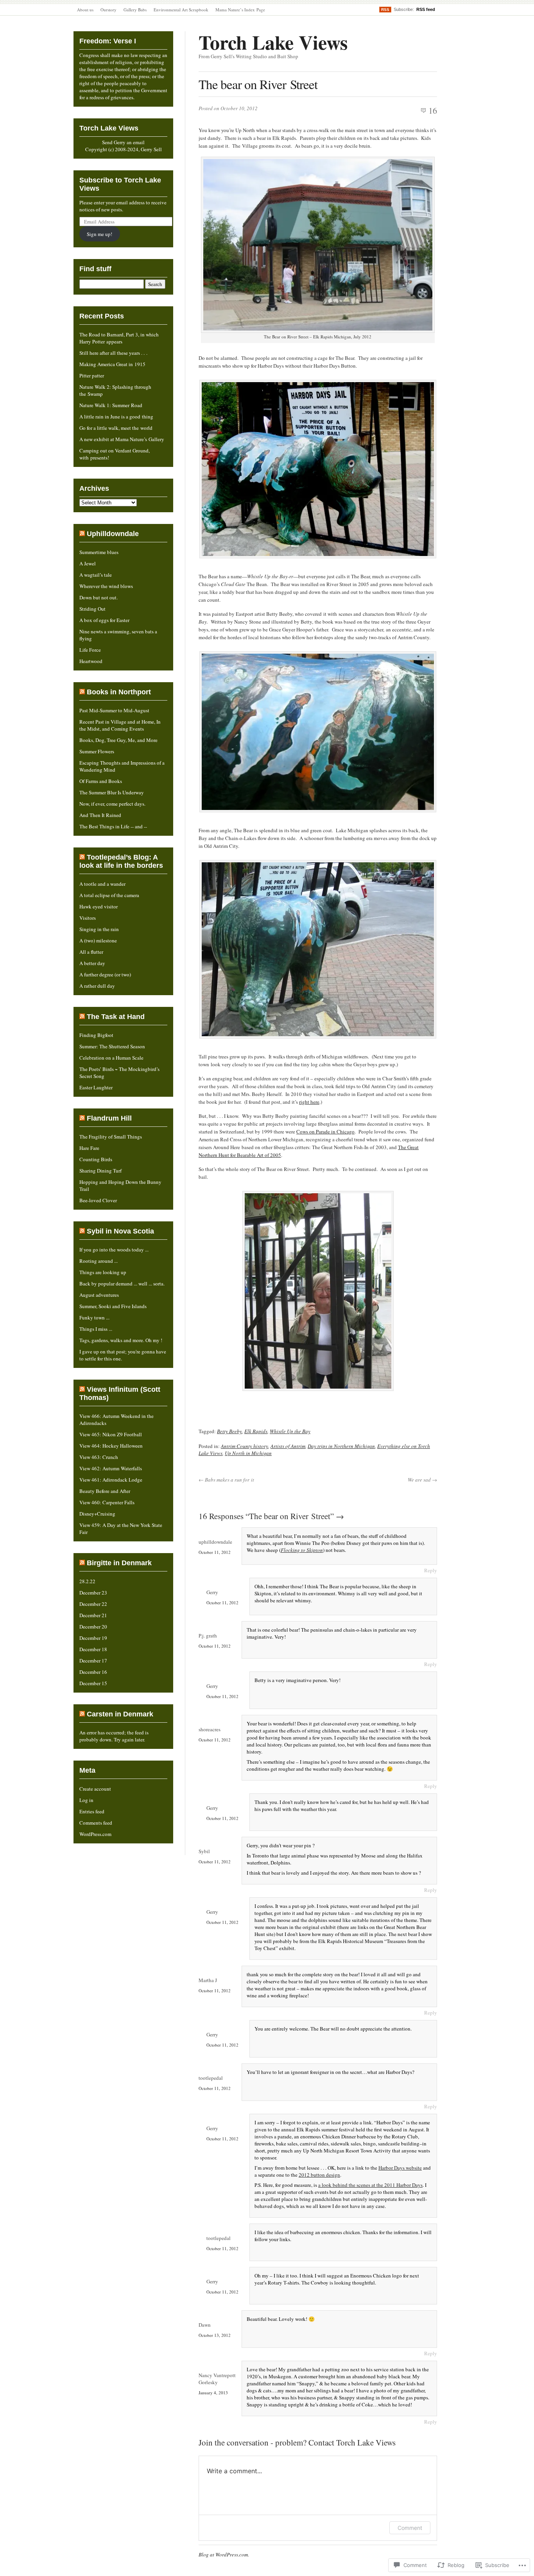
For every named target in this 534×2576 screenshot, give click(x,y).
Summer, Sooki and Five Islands (113, 1306)
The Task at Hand (116, 1017)
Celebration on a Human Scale (111, 1058)
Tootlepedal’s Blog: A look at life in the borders (121, 861)
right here (309, 1102)
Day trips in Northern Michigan (341, 1446)
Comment (410, 2528)
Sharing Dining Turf (100, 1171)
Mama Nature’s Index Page (240, 10)
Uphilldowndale (113, 534)
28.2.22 (87, 1581)
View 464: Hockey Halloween (111, 1446)
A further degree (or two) (105, 974)
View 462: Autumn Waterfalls (111, 1468)
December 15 (93, 1683)
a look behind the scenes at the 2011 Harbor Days (370, 2185)
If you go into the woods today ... (114, 1250)
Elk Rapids (256, 1431)
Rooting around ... (99, 1261)
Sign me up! (99, 234)
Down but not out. (99, 597)
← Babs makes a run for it (226, 1480)
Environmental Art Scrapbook (181, 10)
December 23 (93, 1593)
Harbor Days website (400, 2168)
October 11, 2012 (215, 1552)
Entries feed (92, 1811)
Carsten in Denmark (120, 1714)
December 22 (93, 1604)
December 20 (93, 1627)
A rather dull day (97, 986)
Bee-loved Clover (98, 1200)
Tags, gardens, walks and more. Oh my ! (121, 1340)
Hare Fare (89, 1148)
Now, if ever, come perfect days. (112, 804)
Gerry (212, 1592)
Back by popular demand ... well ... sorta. (122, 1284)
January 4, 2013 (213, 2393)
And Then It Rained (100, 815)
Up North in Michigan (248, 1453)
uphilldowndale (215, 1542)
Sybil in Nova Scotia (120, 1231)
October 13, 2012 (215, 2335)
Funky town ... (94, 1317)
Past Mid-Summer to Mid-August (114, 710)
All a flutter (91, 952)
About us (85, 10)
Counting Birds (96, 1159)
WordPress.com (95, 1834)
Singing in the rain (99, 929)
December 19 (93, 1638)
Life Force (90, 650)
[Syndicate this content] (82, 534)
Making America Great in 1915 (112, 364)
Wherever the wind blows (106, 586)
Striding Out (92, 609)
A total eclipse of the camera (109, 895)
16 (433, 110)
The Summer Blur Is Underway (112, 792)
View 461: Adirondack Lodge (111, 1480)
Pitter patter (92, 375)
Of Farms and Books (101, 781)
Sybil (204, 1851)
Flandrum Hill (109, 1118)
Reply (431, 1570)
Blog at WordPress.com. (224, 2555)
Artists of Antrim (288, 1446)
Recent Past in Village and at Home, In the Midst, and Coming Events (120, 725)
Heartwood (91, 661)
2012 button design (319, 2175)
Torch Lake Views (273, 42)
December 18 (93, 1649)
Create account (95, 1789)
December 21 (93, 1615)
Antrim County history (245, 1446)
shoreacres (210, 1729)
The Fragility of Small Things (111, 1137)
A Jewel (88, 563)
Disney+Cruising (97, 1514)
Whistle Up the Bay (290, 1431)
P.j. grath (208, 1636)
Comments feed (96, 1823)
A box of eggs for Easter (104, 620)
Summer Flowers (97, 751)
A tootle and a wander (102, 884)
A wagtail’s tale (96, 575)
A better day (92, 963)
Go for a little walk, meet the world (116, 428)
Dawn (205, 2325)
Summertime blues (99, 552)
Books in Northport (119, 692)
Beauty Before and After (105, 1491)
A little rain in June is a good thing (116, 417)
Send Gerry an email (123, 142)
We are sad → (422, 1480)
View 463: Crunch (99, 1457)
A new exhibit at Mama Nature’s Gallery (122, 439)
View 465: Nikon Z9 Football (111, 1434)
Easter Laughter (96, 1087)
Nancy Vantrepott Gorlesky (217, 2379)
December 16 (93, 1672)
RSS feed (426, 9)
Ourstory (108, 10)
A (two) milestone (98, 940)
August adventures (99, 1295)
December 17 (93, 1661)
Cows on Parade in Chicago (325, 1132)
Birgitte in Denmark (119, 1563)
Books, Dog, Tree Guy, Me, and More (118, 740)
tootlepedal (211, 2078)
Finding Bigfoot (96, 1035)
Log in (86, 1800)
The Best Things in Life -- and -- (113, 826)
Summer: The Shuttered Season (112, 1046)
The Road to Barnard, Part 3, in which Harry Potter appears (119, 338)
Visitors (88, 918)
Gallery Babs (135, 10)
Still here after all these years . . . (113, 353)
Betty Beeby (229, 1431)
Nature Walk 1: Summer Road (111, 405)
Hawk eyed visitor (99, 906)
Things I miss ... (96, 1329)
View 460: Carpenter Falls (107, 1502)
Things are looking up (103, 1272)
